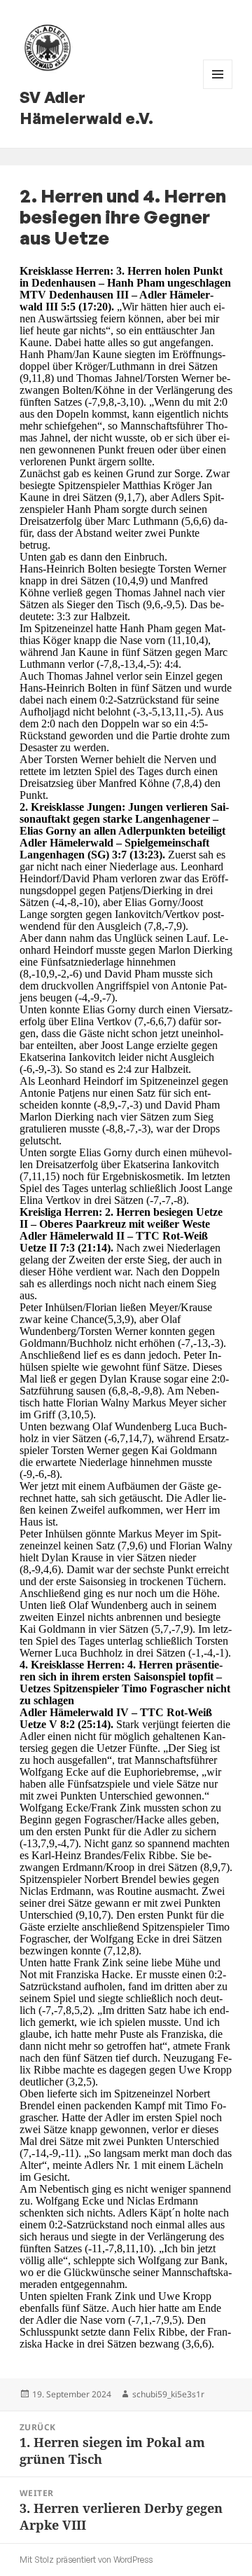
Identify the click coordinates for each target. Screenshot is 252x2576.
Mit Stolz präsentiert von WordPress (86, 2560)
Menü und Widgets (218, 89)
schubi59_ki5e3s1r (168, 2394)
